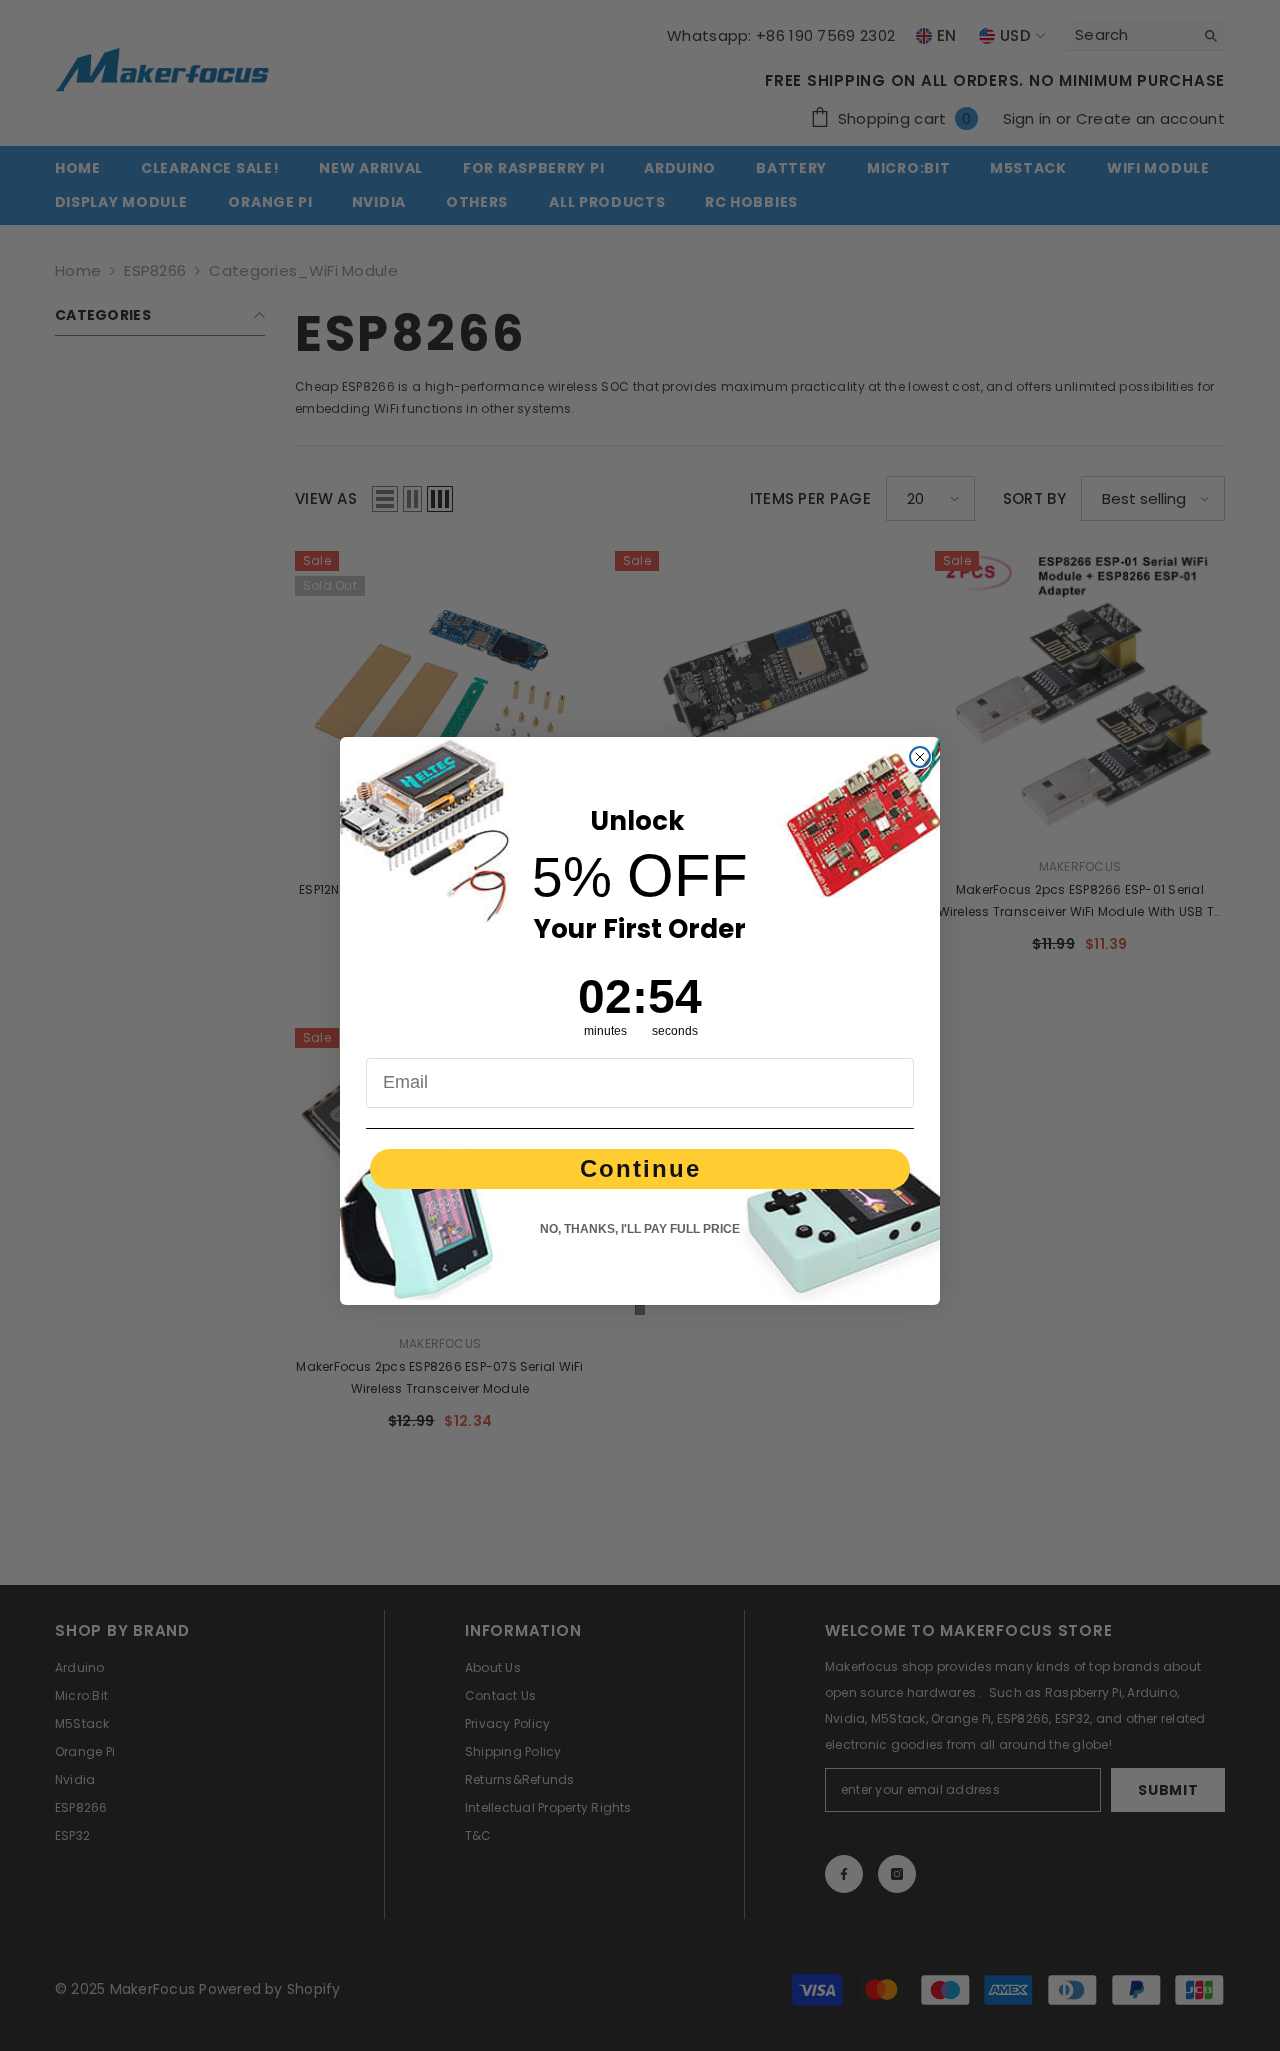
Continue (640, 1168)
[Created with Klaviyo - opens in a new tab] (640, 1310)
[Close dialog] (920, 757)
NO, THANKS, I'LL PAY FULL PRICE (640, 1229)
